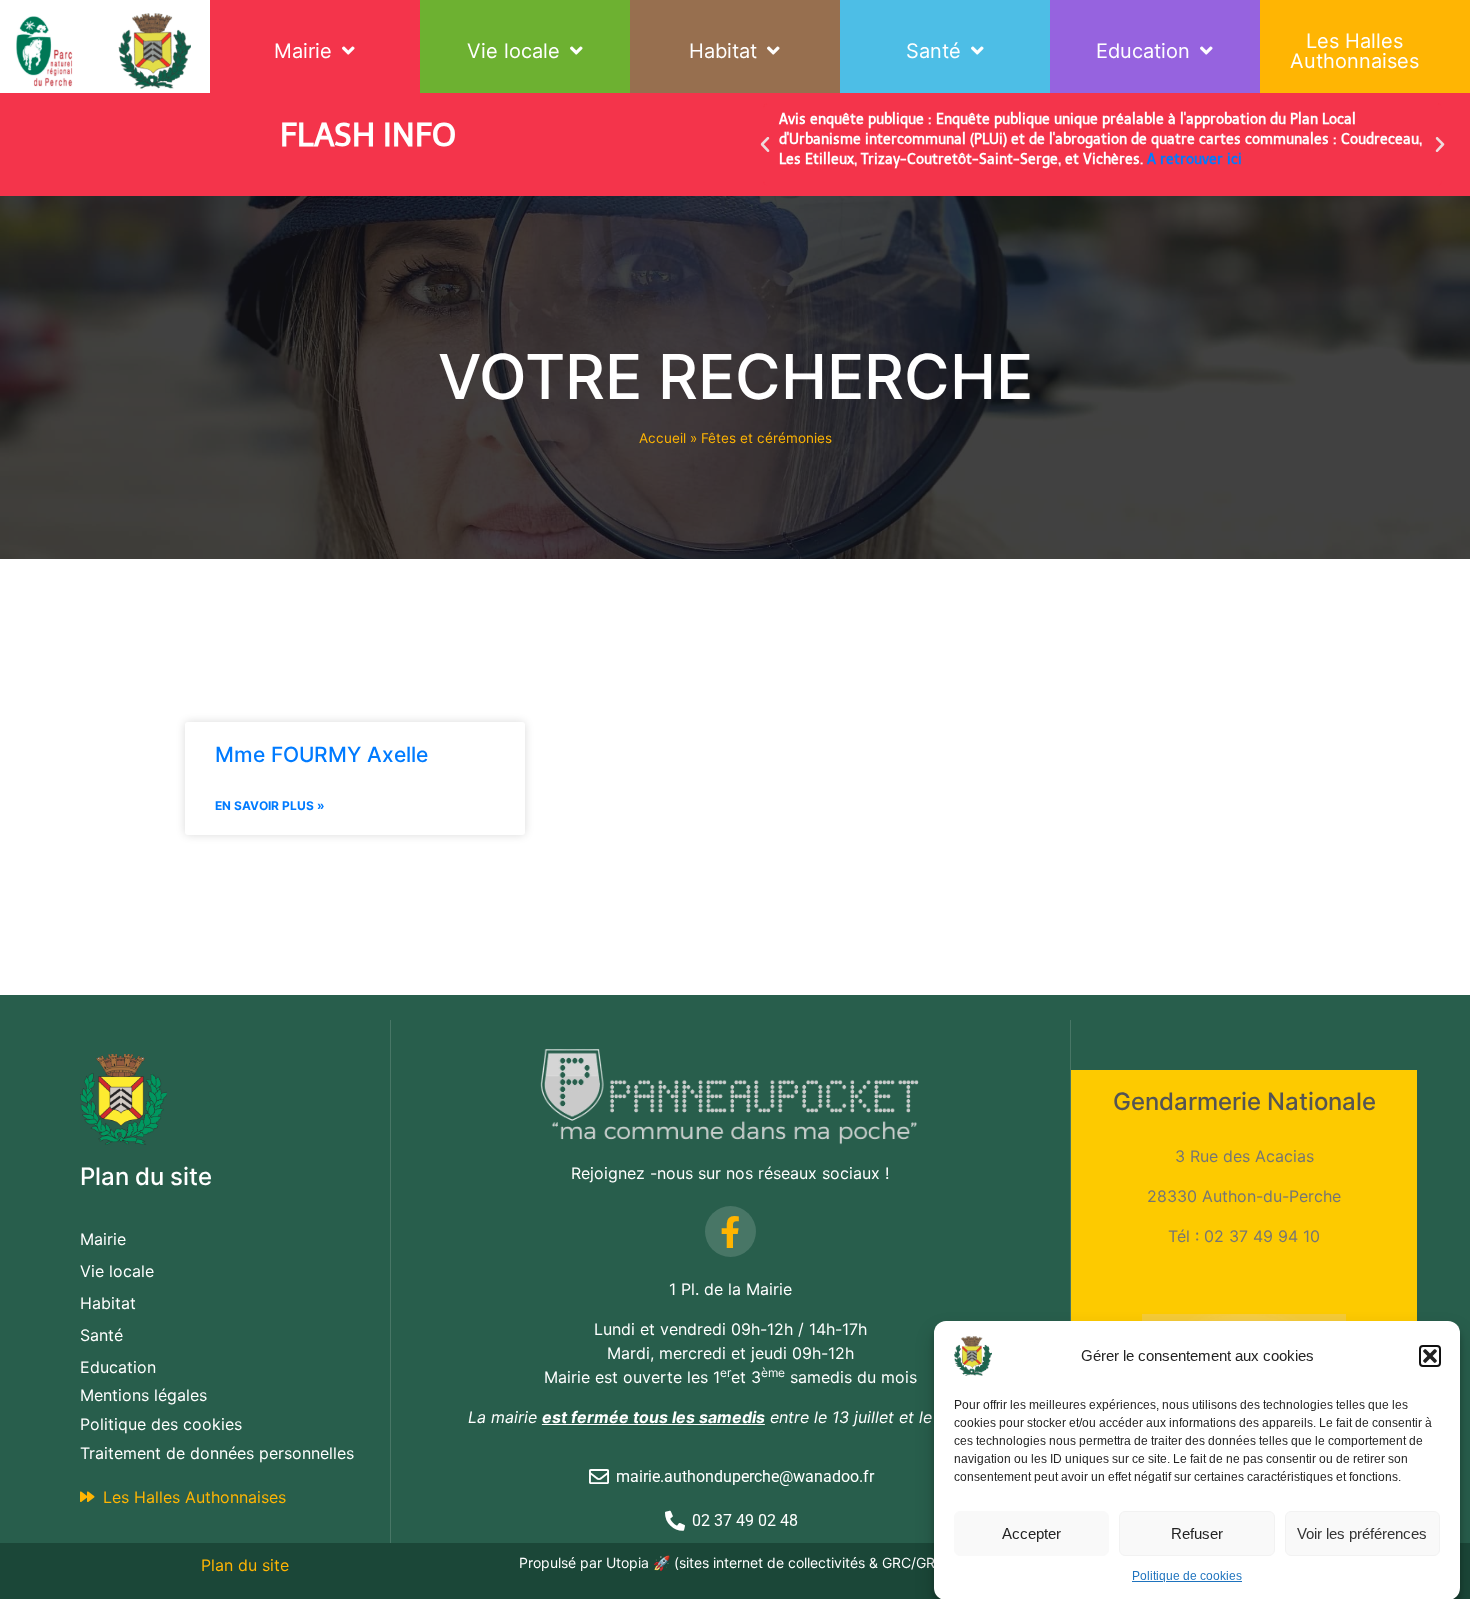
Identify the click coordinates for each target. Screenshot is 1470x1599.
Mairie (303, 51)
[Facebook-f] (730, 1231)
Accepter (1031, 1532)
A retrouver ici (1194, 159)
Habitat (723, 51)
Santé (933, 51)
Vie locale (513, 51)
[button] (1430, 1356)
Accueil (662, 438)
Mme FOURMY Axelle (321, 754)
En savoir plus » (270, 805)
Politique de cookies (1187, 1576)
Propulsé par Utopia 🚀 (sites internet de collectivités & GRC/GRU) (734, 1562)
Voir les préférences (1362, 1532)
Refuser (1197, 1532)
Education (1143, 51)
